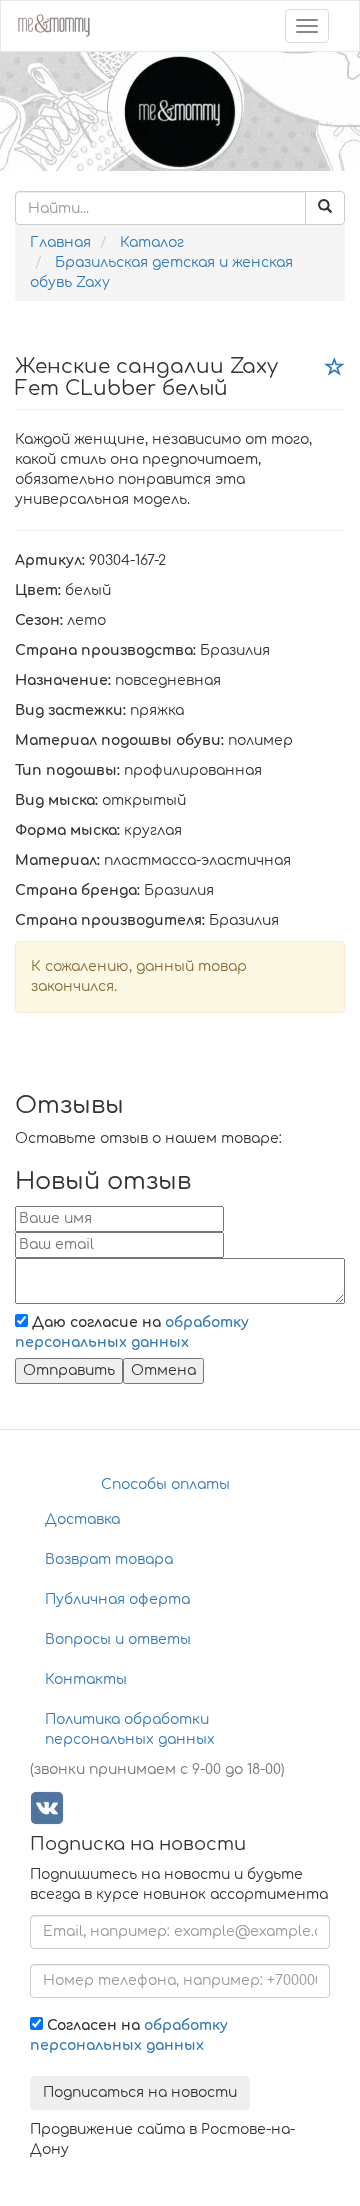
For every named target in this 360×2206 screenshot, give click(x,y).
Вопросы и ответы (118, 1639)
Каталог (152, 242)
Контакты (86, 1679)
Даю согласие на (132, 1332)
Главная (60, 242)
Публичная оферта (117, 1599)
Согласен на (129, 2035)
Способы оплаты (165, 1484)
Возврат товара (109, 1559)
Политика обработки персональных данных (130, 1729)
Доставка (82, 1519)
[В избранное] (335, 368)
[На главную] (53, 23)
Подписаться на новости (140, 2092)
